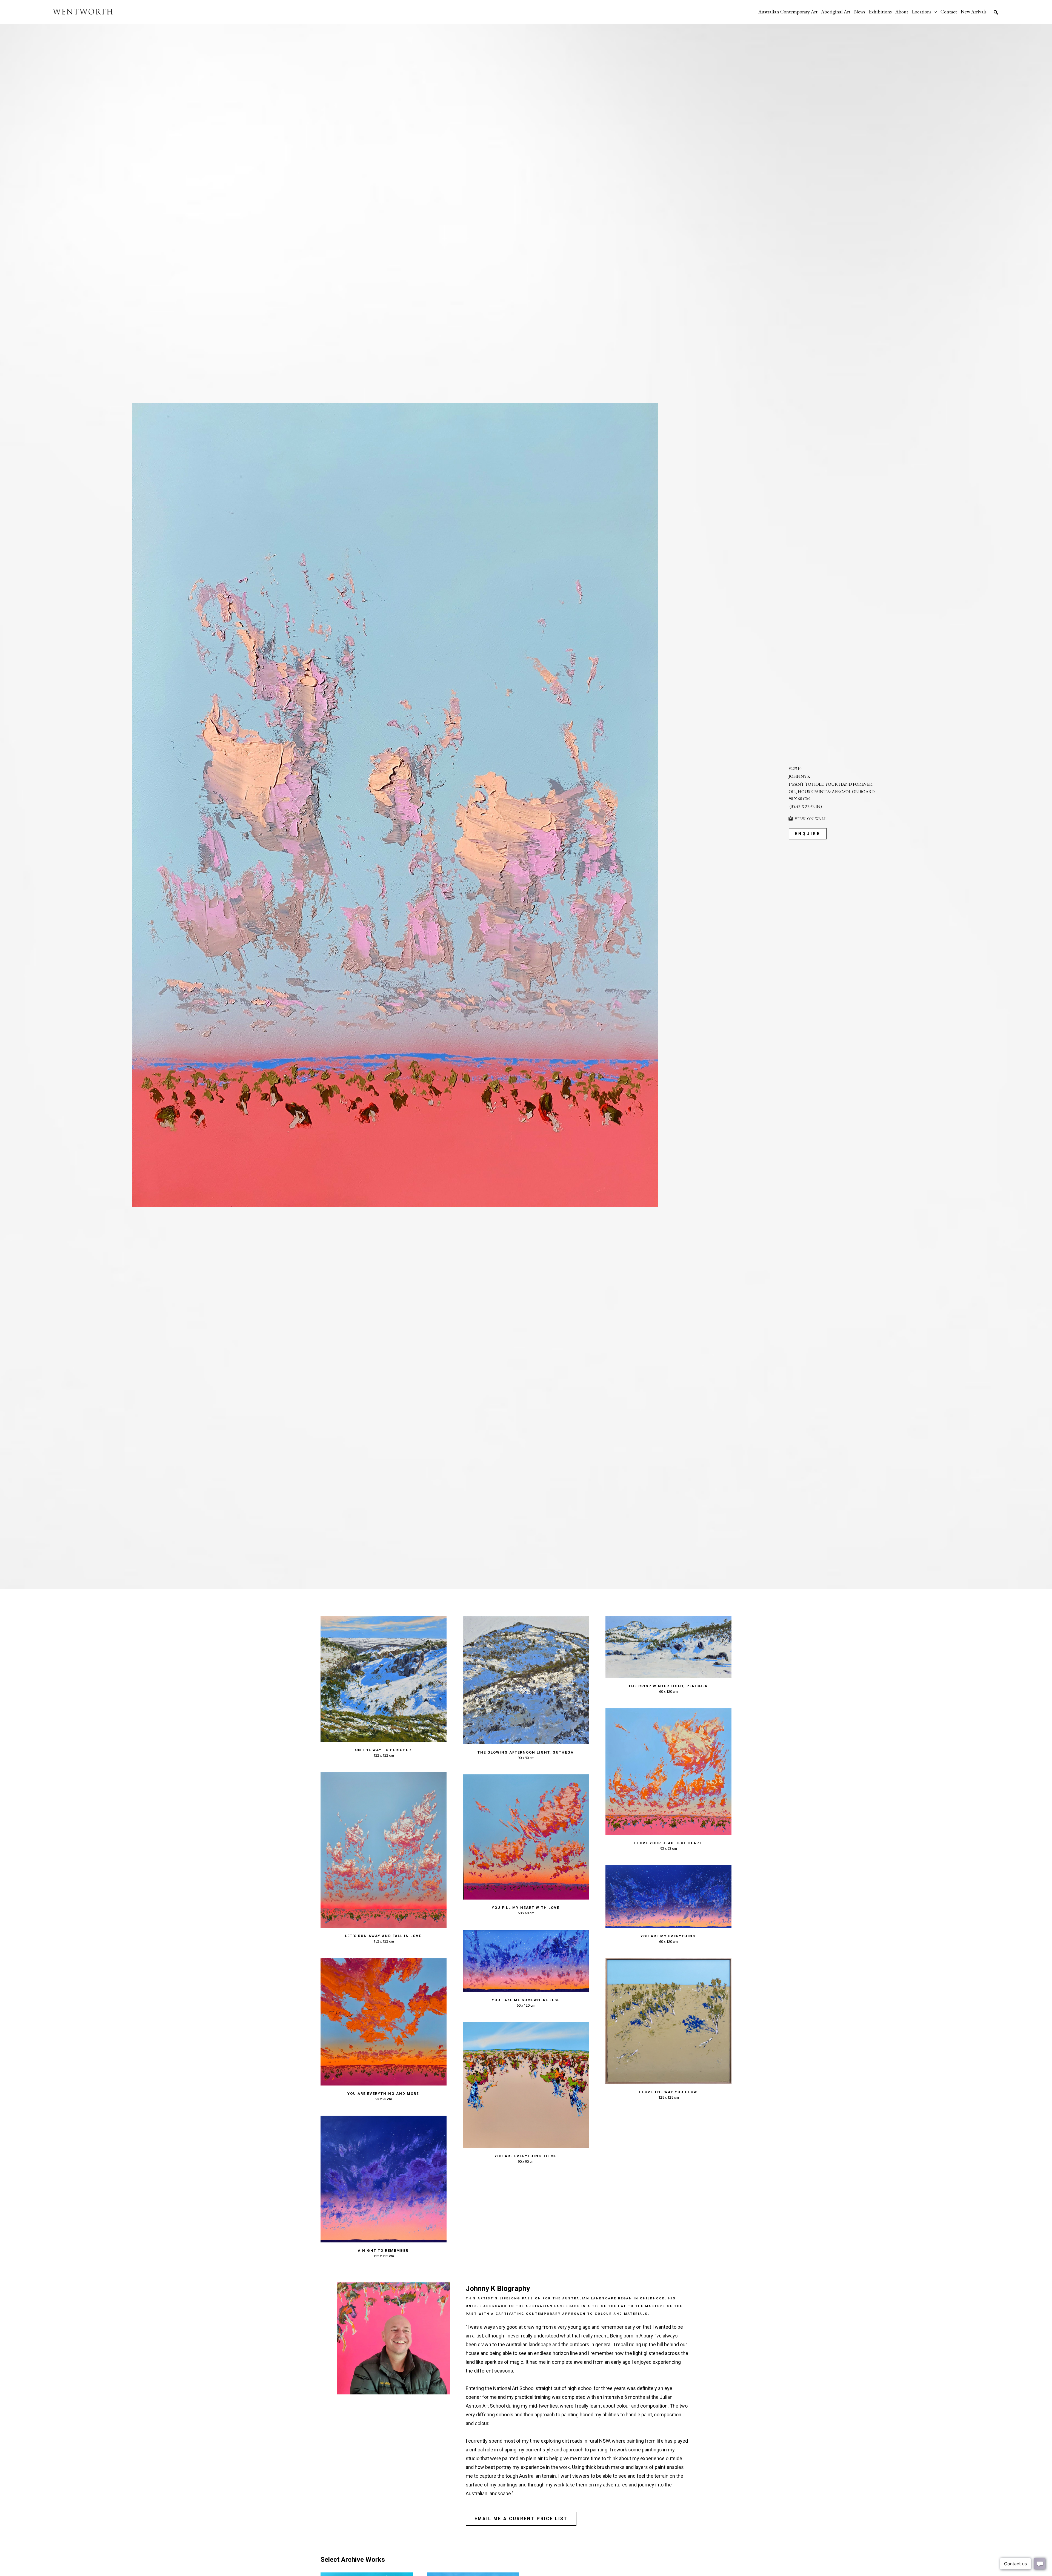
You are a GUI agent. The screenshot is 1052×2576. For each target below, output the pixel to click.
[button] (924, 12)
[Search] (996, 12)
